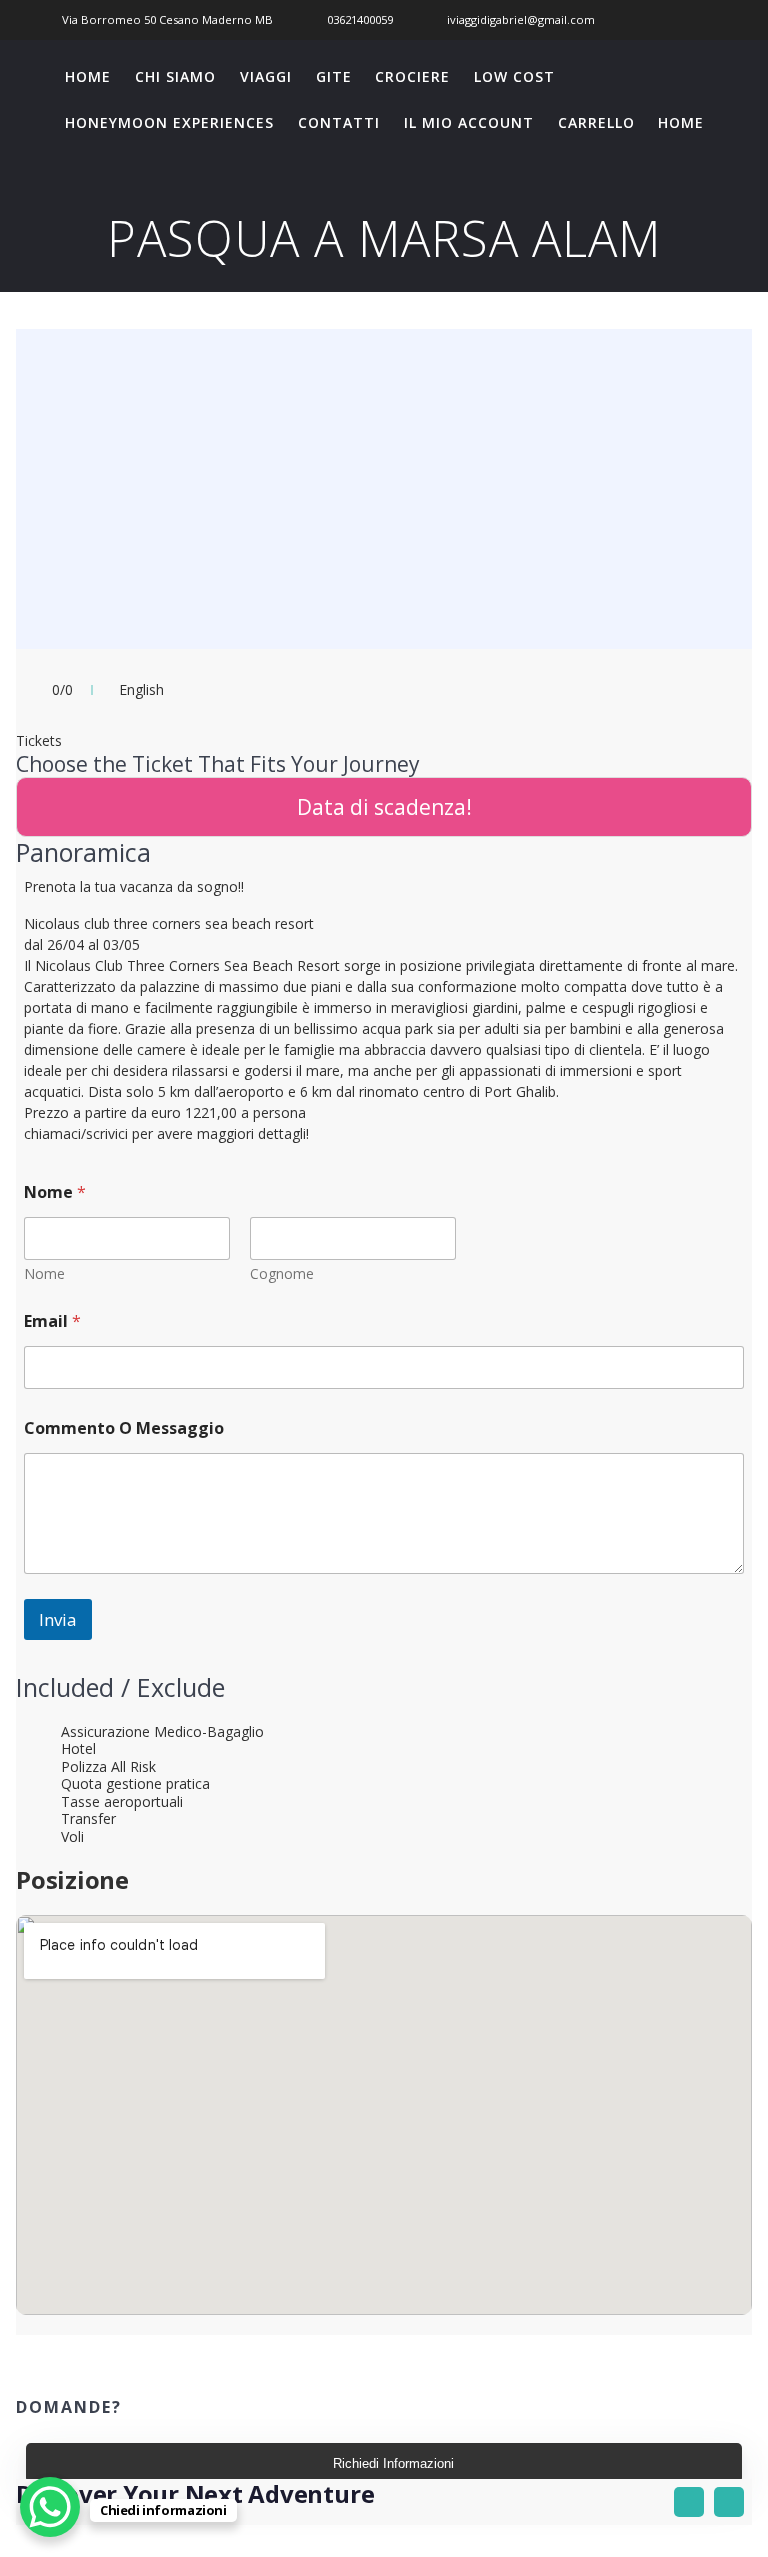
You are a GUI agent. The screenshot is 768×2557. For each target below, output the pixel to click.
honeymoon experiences (169, 122)
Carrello (596, 122)
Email (52, 1321)
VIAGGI (266, 76)
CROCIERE (412, 76)
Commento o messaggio (124, 1428)
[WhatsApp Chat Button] (50, 2507)
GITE (334, 76)
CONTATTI (339, 122)
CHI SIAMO (175, 76)
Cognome (282, 1273)
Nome (44, 1273)
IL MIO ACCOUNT (469, 122)
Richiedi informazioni (393, 2463)
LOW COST (514, 76)
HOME (88, 76)
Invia (58, 1619)
